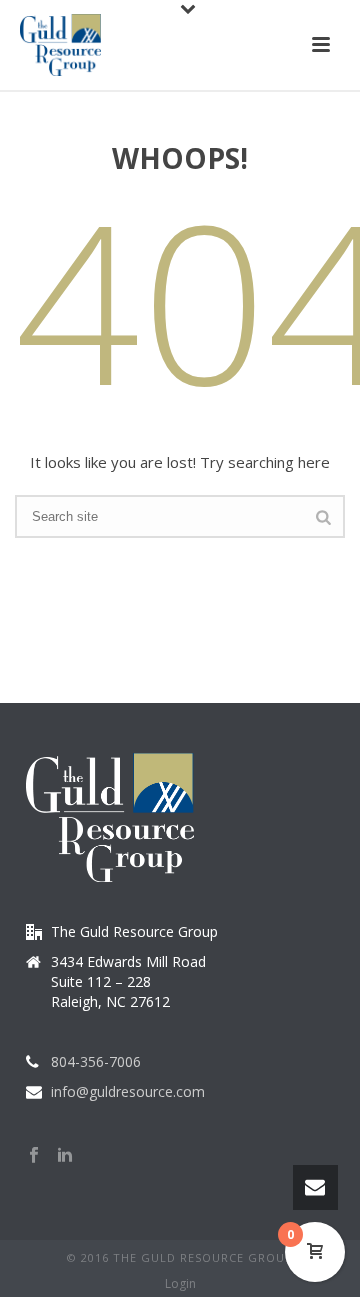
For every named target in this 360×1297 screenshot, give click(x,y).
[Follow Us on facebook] (34, 1156)
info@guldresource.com (128, 1092)
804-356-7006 (96, 1062)
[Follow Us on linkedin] (65, 1156)
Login (180, 1284)
